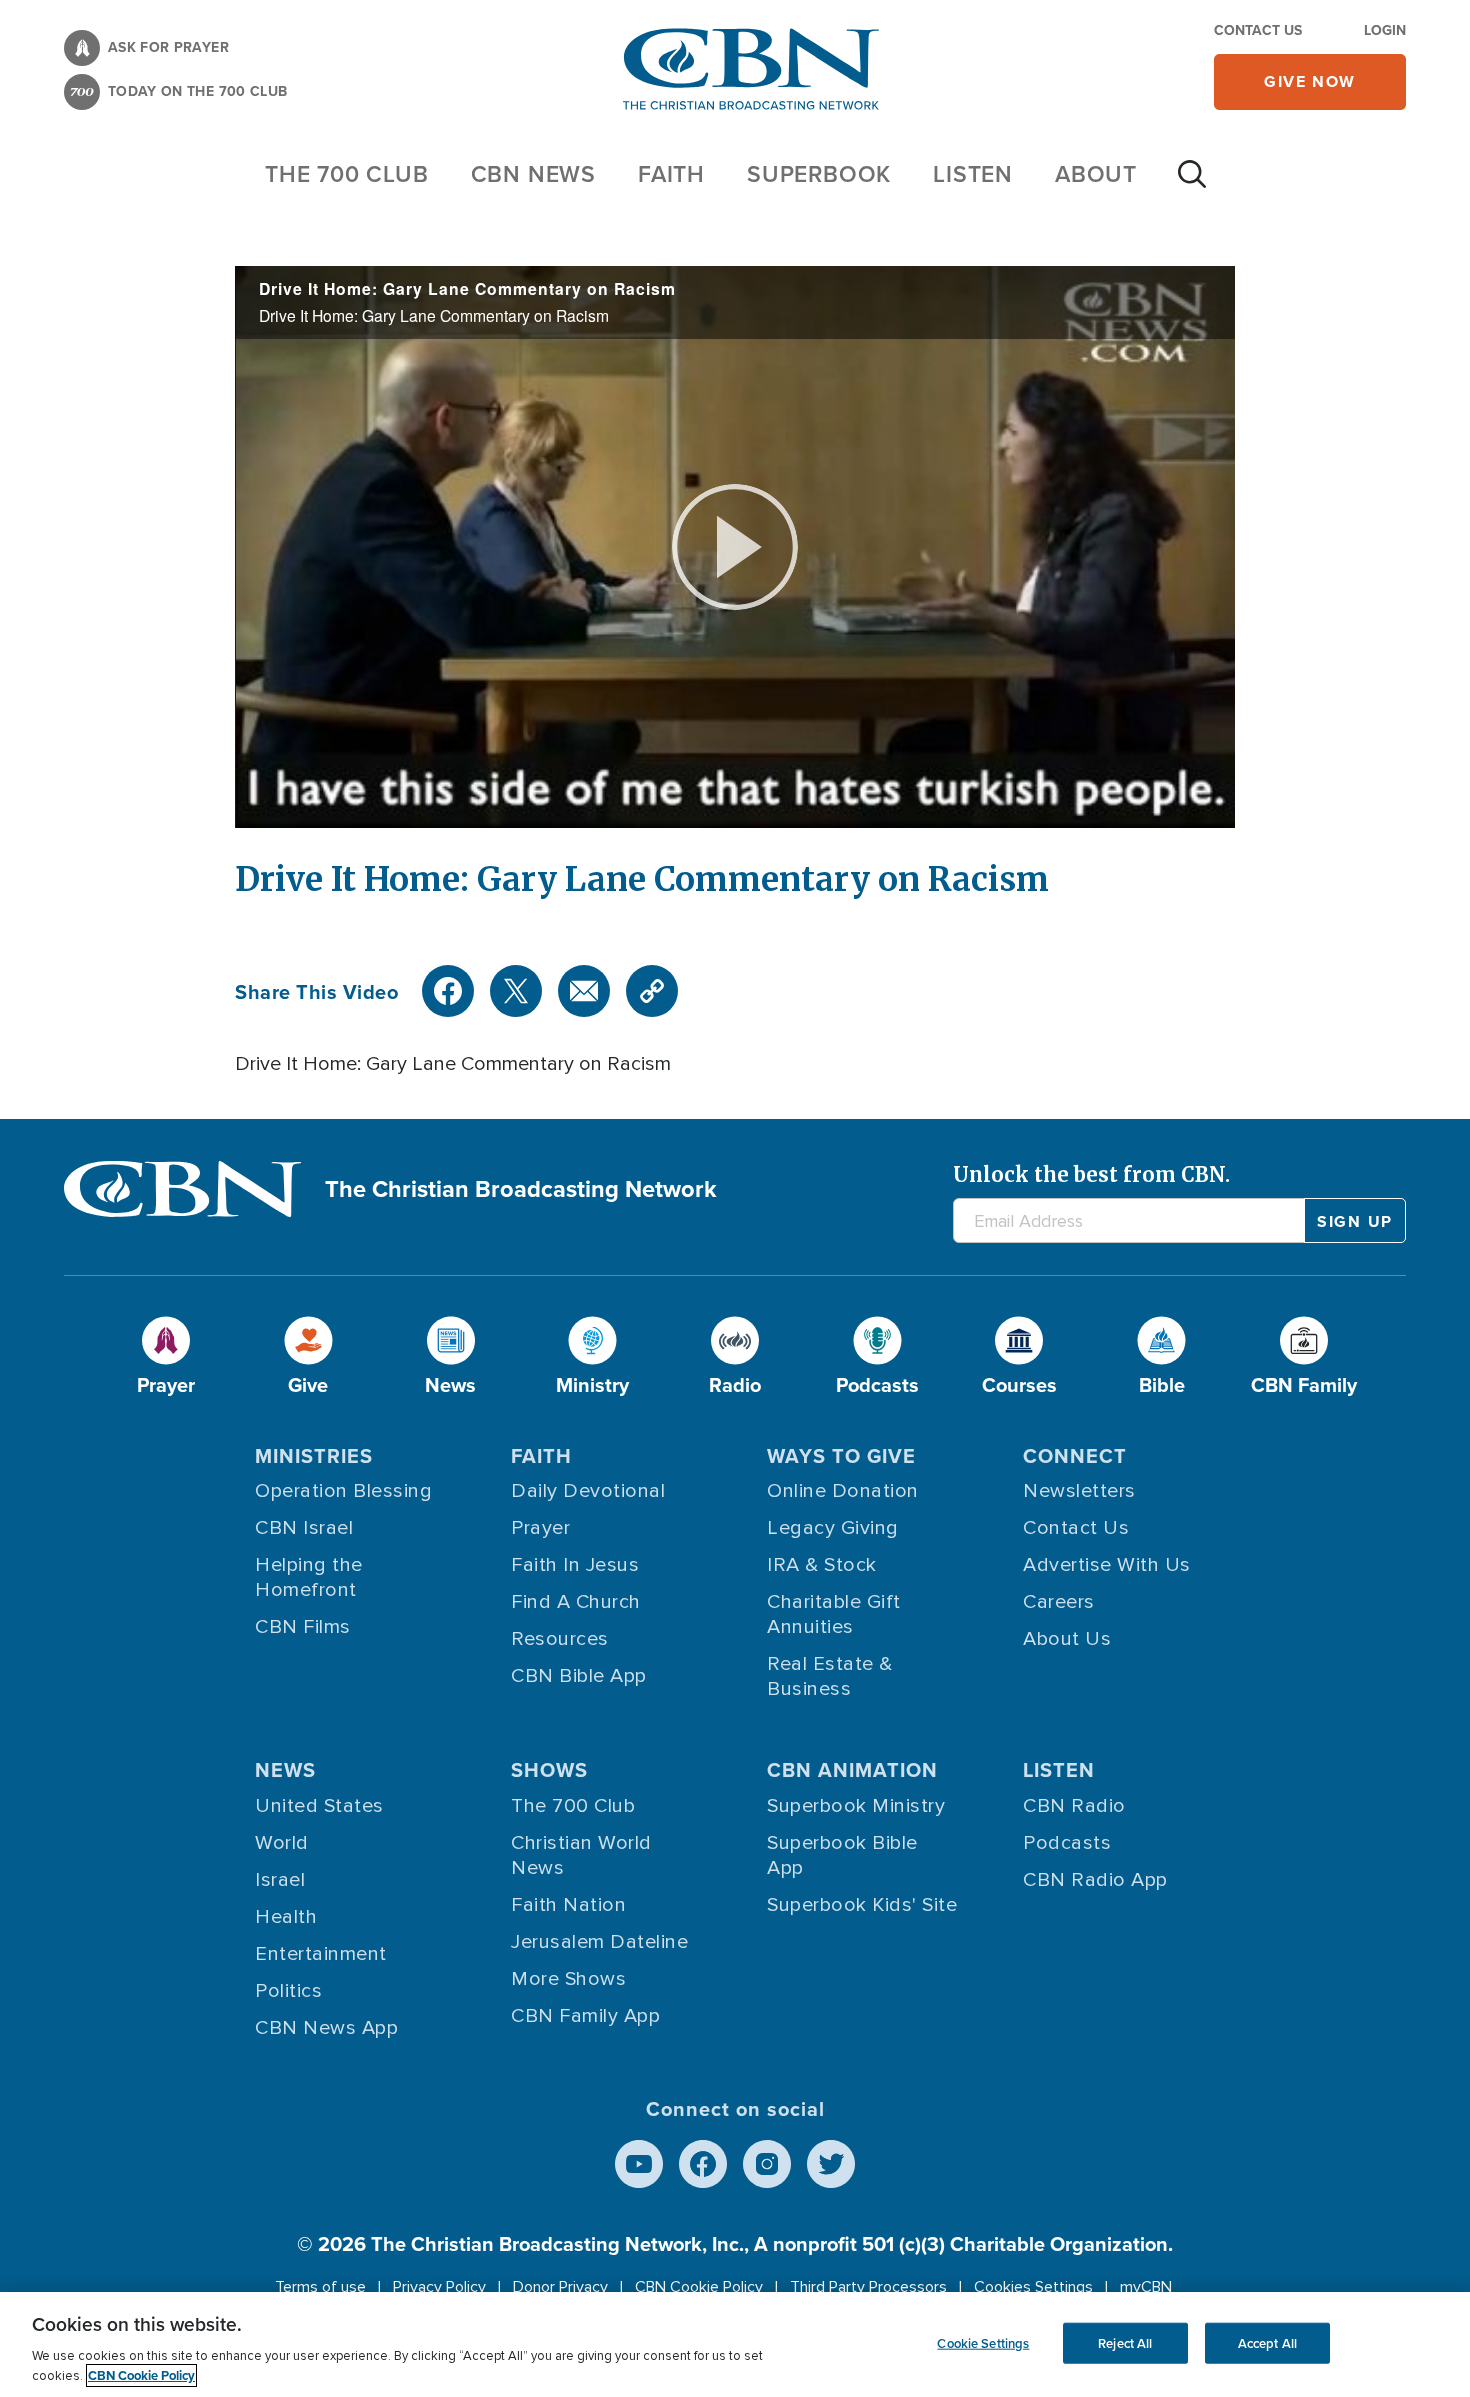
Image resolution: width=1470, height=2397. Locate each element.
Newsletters (1079, 1491)
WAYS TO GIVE (841, 1455)
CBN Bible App (579, 1676)
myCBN (1146, 2287)
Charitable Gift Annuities (834, 1614)
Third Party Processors (868, 2287)
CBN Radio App (1095, 1880)
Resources (560, 1639)
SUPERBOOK (819, 173)
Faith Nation (568, 1905)
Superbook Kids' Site (862, 1905)
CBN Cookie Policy (699, 2287)
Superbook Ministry (856, 1806)
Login (1385, 30)
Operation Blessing (343, 1491)
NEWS (285, 1769)
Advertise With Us (1107, 1565)
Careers (1059, 1602)
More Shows (568, 1979)
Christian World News (581, 1855)
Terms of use (320, 2287)
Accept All (1267, 2342)
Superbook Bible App (842, 1855)
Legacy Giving (833, 1528)
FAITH (671, 173)
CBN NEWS (533, 173)
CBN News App (326, 2028)
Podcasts (1067, 1843)
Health (286, 1917)
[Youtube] (639, 2164)
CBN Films (303, 1627)
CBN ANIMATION (852, 1769)
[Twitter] (516, 991)
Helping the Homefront (309, 1577)
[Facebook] (448, 991)
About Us (1067, 1639)
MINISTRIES (314, 1455)
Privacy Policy (439, 2287)
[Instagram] (767, 2164)
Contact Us (1258, 30)
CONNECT (1075, 1455)
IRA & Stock (822, 1565)
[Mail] (584, 991)
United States (319, 1806)
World (282, 1843)
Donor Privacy (560, 2287)
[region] (735, 2344)
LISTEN (973, 173)
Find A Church (576, 1602)
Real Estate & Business (830, 1676)
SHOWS (549, 1769)
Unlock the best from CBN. (1091, 1174)
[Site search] (1192, 184)
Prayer (540, 1528)
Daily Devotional (588, 1491)
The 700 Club (347, 173)
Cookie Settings (983, 2342)
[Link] (652, 991)
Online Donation (843, 1491)
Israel (280, 1880)
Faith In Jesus (575, 1565)
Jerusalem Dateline (599, 1942)
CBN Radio (1074, 1806)
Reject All (1125, 2342)
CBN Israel (304, 1528)
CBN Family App (585, 2016)
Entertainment (321, 1954)
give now (1310, 81)
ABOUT (1096, 173)
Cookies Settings (1033, 2287)
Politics (288, 1991)
